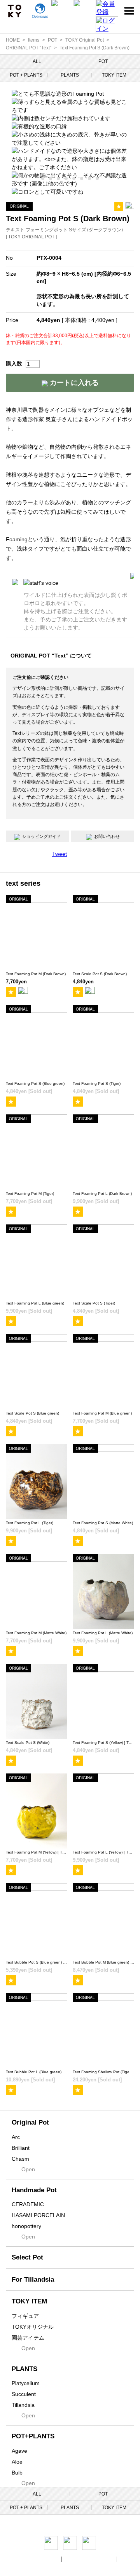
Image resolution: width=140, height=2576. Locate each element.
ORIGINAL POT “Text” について (51, 656)
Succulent (24, 2394)
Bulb (17, 2473)
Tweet (59, 854)
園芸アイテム (28, 2338)
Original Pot (30, 2122)
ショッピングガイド (41, 836)
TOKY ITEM (114, 75)
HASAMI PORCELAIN (38, 2215)
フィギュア (25, 2316)
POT (52, 40)
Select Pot (27, 2257)
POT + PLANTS (26, 75)
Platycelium (26, 2383)
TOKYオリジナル (33, 2327)
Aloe (17, 2462)
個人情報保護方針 (42, 2559)
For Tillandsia (33, 2280)
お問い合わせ (107, 836)
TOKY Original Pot (85, 40)
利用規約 (129, 2559)
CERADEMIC (28, 2204)
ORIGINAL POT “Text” (29, 48)
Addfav (119, 206)
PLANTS (70, 75)
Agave (19, 2451)
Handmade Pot (34, 2190)
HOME (13, 40)
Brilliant (21, 2148)
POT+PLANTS (33, 2436)
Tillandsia (23, 2405)
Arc (16, 2137)
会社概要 (10, 2559)
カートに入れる (73, 383)
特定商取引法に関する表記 (90, 2559)
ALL (37, 61)
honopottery (26, 2226)
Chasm (20, 2159)
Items (34, 40)
